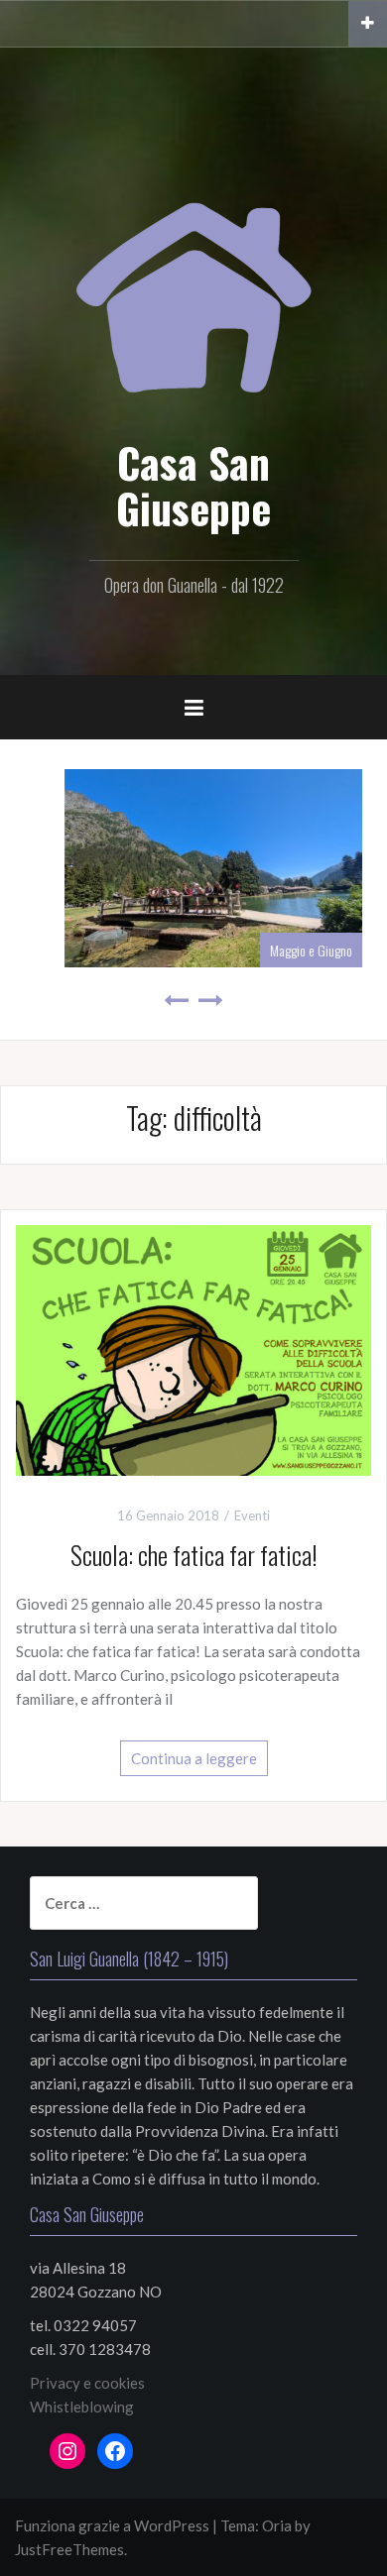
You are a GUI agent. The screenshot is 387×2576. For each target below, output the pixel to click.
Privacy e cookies (87, 2383)
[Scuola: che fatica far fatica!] (193, 1348)
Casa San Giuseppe (193, 485)
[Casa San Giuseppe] (193, 274)
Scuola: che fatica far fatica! (194, 1555)
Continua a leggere (194, 1758)
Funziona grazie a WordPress (112, 2525)
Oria (277, 2525)
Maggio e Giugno (291, 950)
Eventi (252, 1515)
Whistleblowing (82, 2407)
